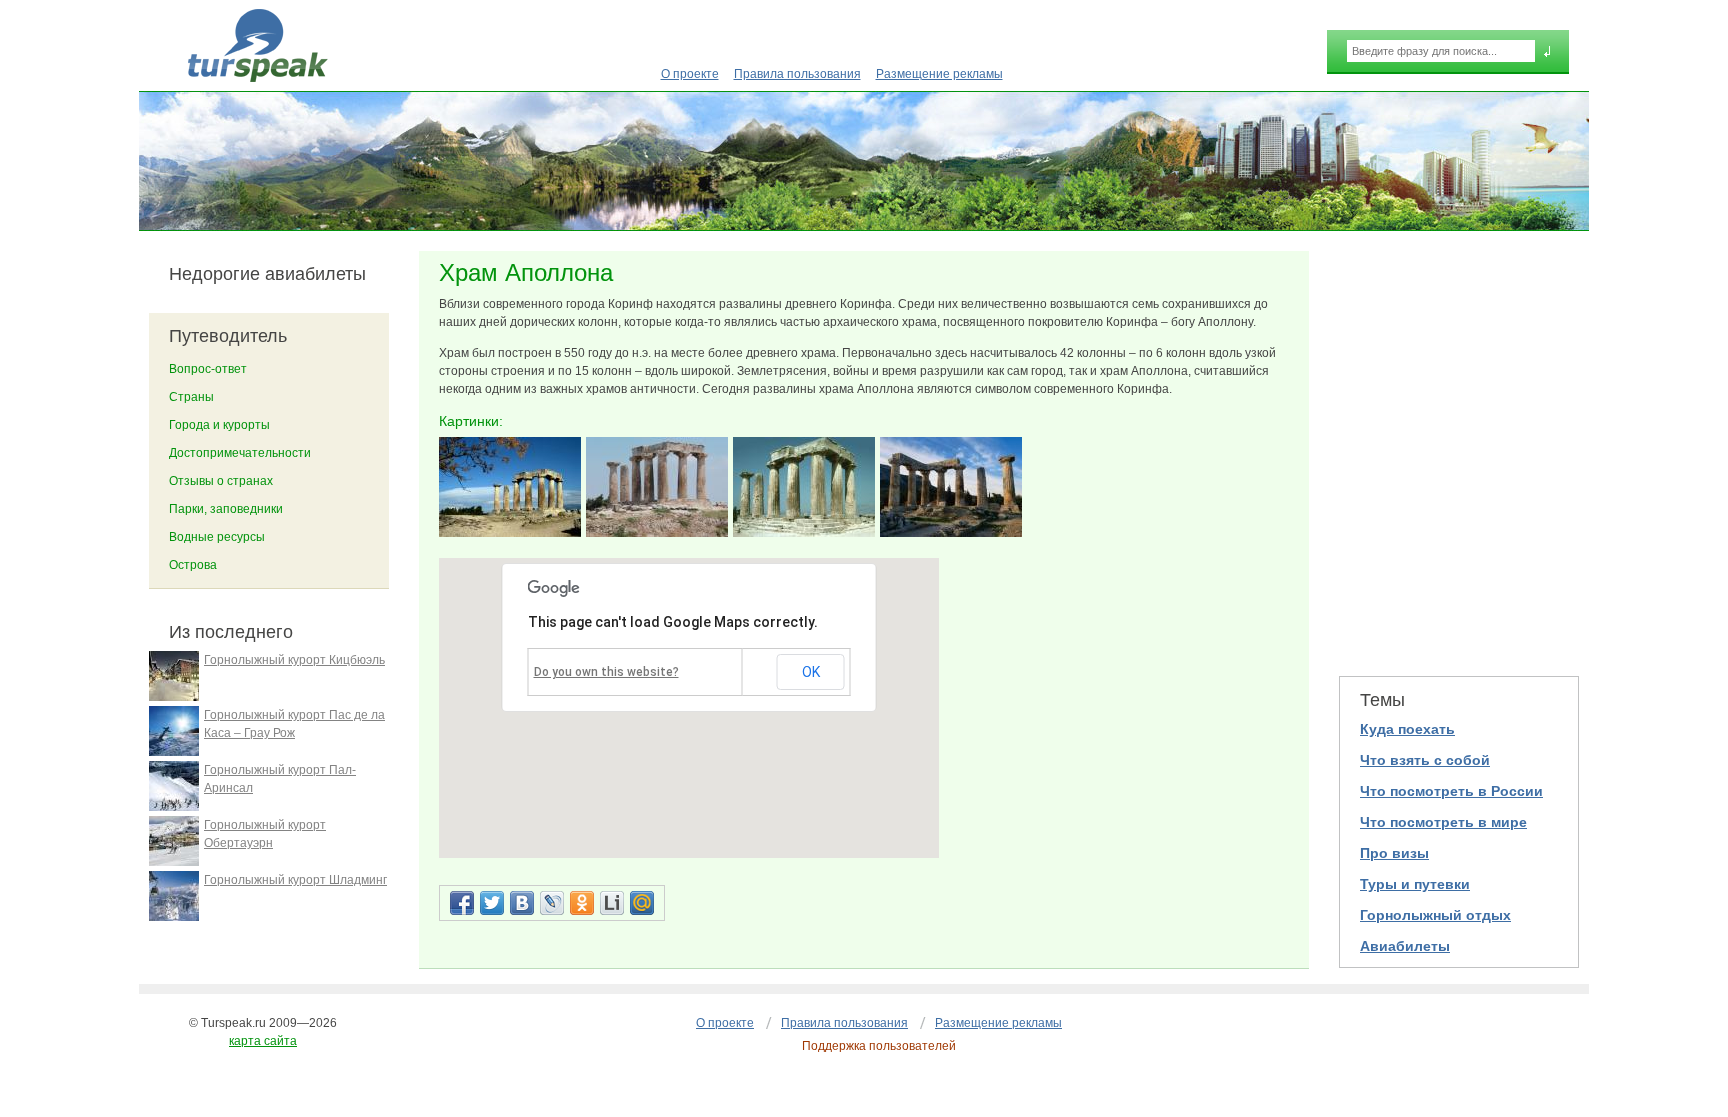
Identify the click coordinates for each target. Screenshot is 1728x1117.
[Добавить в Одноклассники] (582, 903)
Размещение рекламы (939, 74)
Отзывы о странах (221, 481)
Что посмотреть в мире (1443, 822)
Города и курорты (219, 425)
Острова (193, 565)
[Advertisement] (1459, 451)
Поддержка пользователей (879, 1046)
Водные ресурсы (217, 537)
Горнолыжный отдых (1435, 915)
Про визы (1394, 853)
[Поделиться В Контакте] (522, 903)
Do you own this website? (606, 672)
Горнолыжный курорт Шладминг (295, 880)
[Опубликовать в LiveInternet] (612, 903)
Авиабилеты (1405, 946)
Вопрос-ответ (208, 369)
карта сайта (263, 1041)
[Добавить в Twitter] (492, 903)
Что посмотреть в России (1451, 791)
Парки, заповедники (226, 509)
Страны (191, 397)
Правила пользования (797, 74)
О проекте (690, 74)
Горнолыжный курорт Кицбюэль (294, 660)
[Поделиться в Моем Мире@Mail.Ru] (642, 903)
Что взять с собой (1425, 760)
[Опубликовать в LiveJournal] (552, 903)
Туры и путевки (1415, 884)
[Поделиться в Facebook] (462, 903)
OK (811, 672)
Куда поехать (1407, 729)
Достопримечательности (240, 453)
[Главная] (257, 45)
